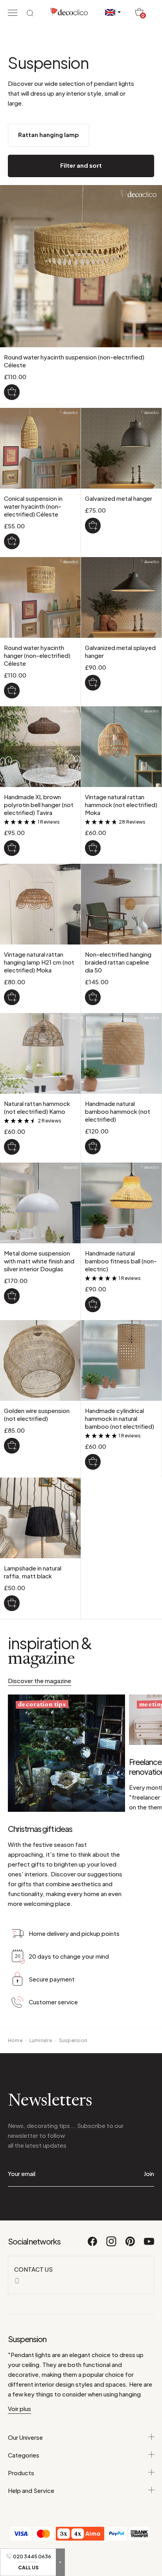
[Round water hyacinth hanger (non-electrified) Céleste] (12, 691)
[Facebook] (93, 2245)
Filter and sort (81, 165)
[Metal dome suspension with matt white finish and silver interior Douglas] (12, 1296)
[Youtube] (149, 2245)
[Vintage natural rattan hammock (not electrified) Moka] (93, 848)
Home (15, 2040)
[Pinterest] (131, 2245)
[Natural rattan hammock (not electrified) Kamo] (12, 1147)
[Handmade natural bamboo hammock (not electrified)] (93, 1146)
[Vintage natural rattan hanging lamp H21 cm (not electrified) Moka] (12, 997)
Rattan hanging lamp (49, 134)
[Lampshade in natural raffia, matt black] (12, 1603)
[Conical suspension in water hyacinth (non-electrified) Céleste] (12, 541)
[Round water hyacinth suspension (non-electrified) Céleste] (12, 392)
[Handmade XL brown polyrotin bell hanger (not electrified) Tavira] (12, 848)
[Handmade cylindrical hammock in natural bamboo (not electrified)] (93, 1462)
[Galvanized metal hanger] (93, 526)
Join (149, 2173)
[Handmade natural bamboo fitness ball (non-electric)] (93, 1304)
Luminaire (41, 2040)
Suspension (73, 2040)
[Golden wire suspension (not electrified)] (12, 1446)
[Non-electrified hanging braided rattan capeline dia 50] (93, 997)
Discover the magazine (40, 1681)
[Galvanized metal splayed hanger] (93, 683)
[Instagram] (112, 2245)
